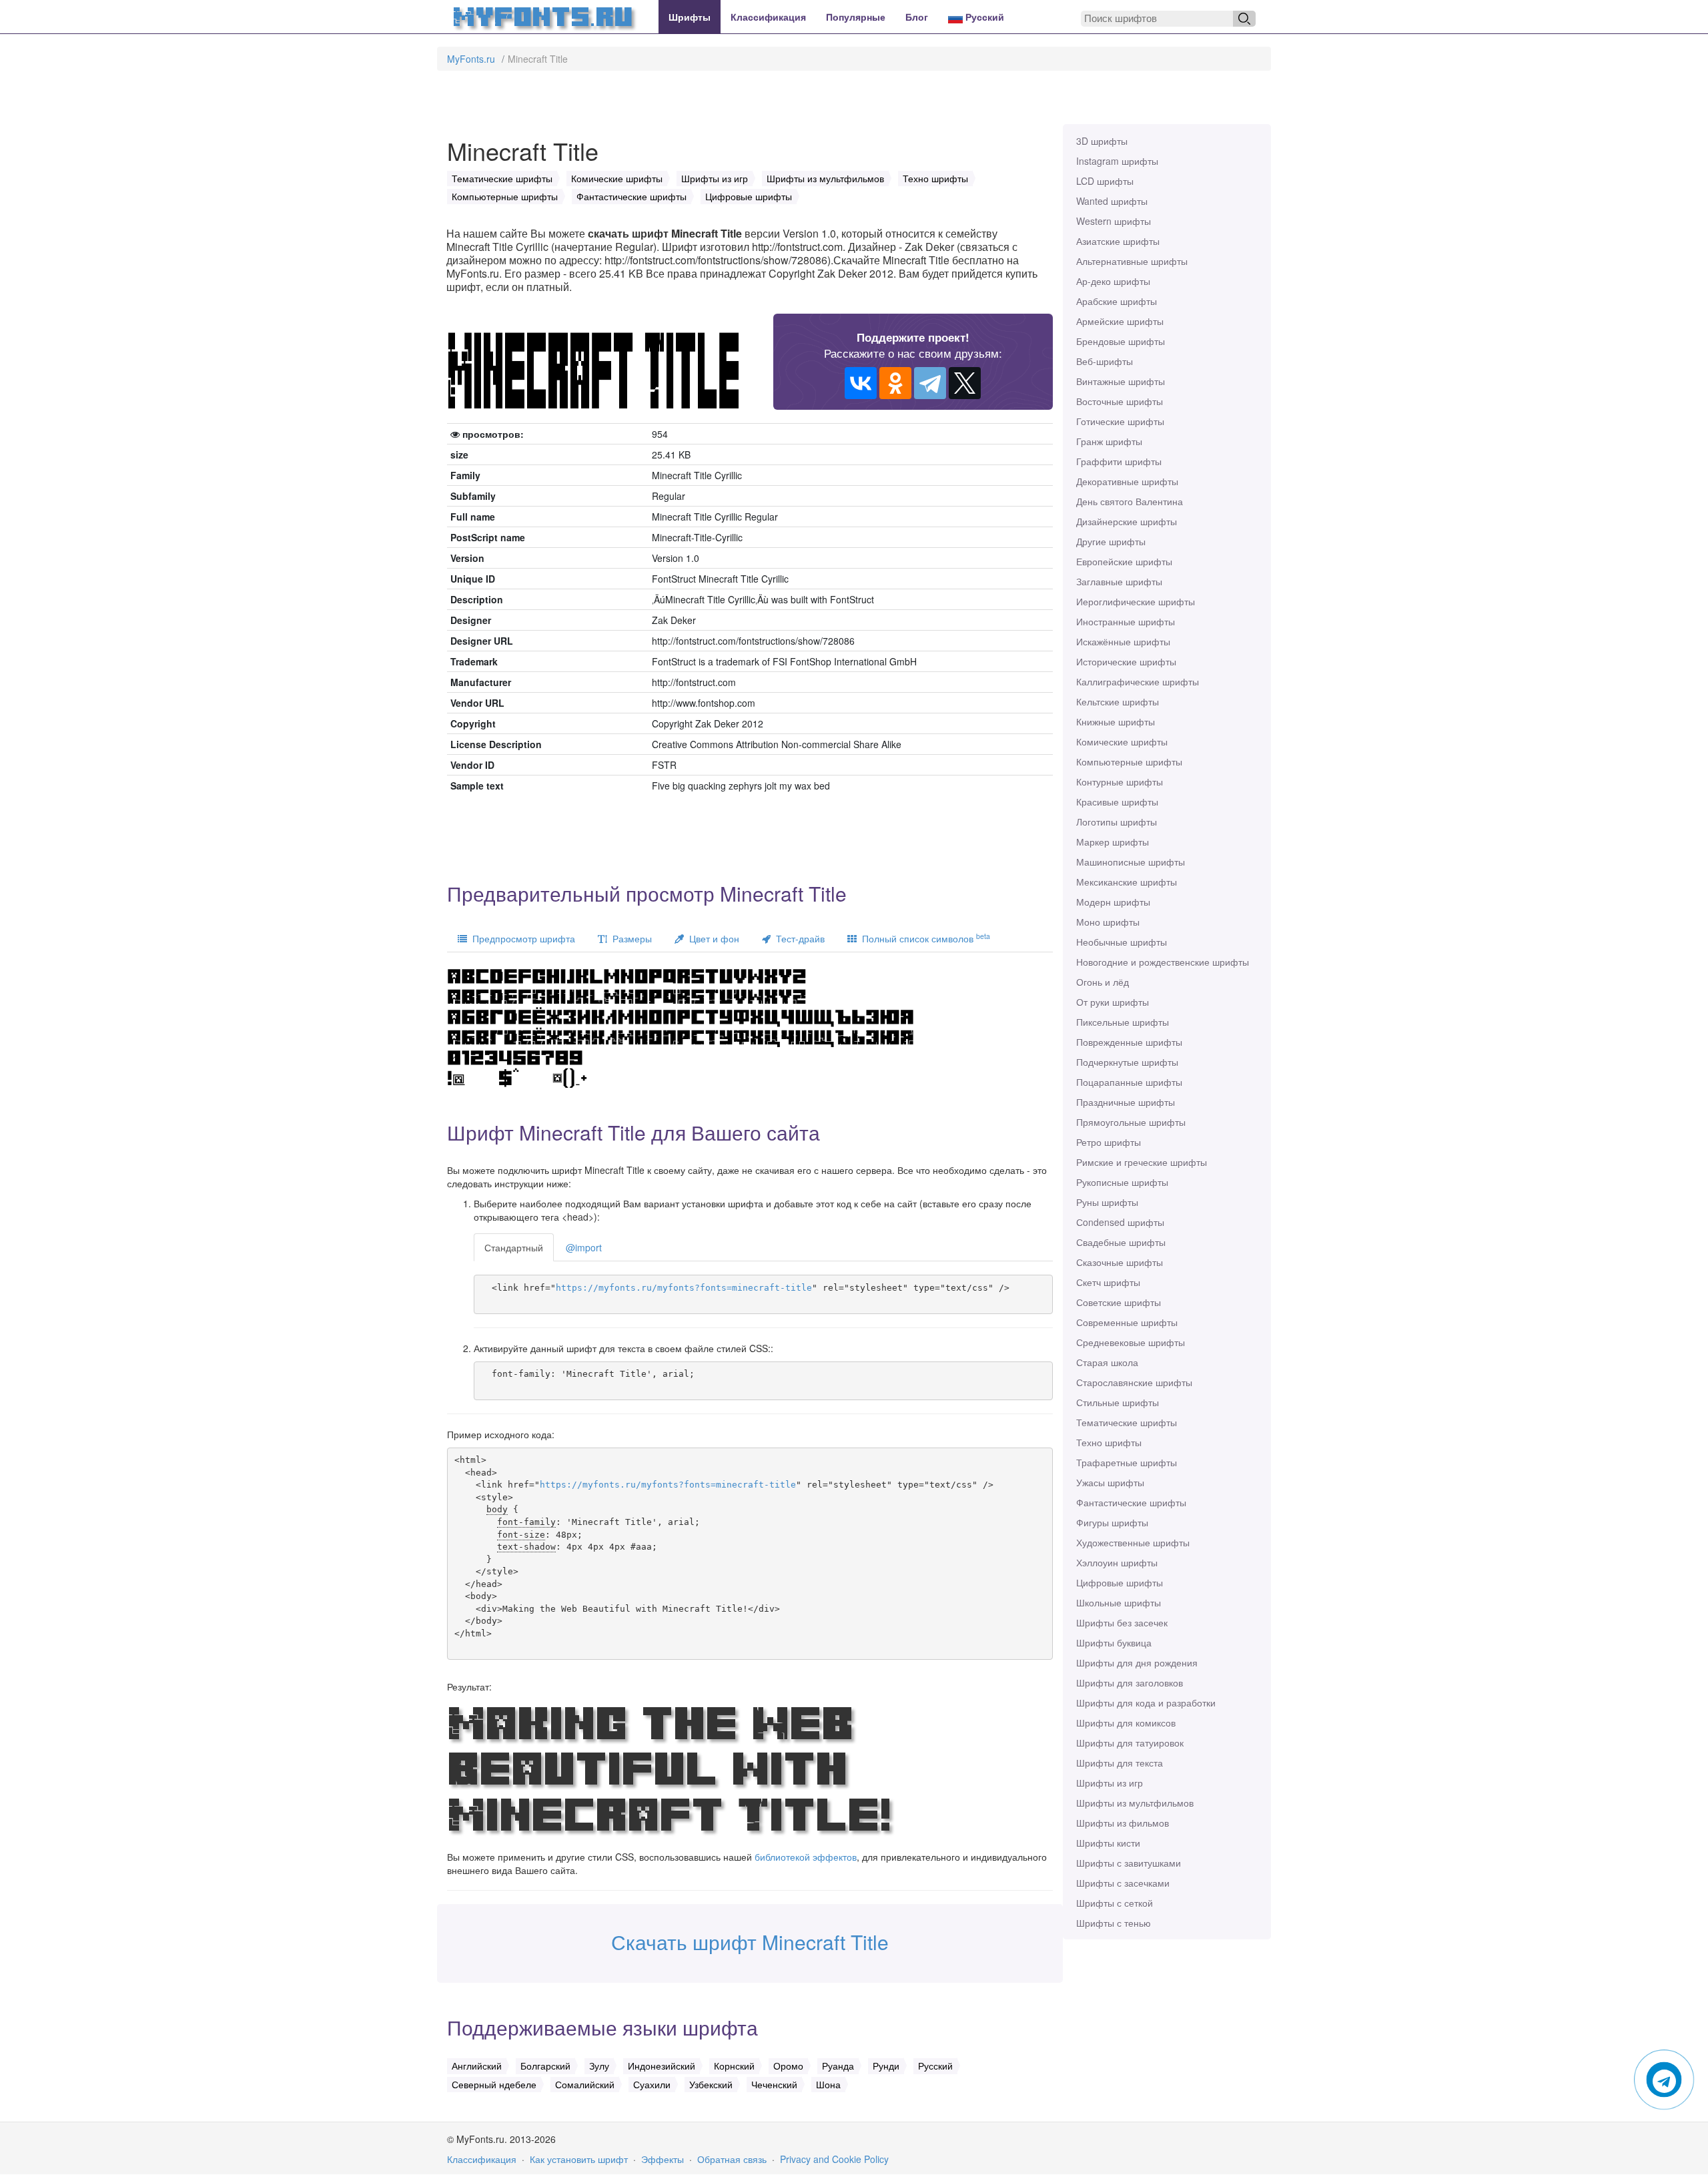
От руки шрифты (1113, 1002)
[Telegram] (930, 383)
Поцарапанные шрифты (1129, 1082)
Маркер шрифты (1113, 842)
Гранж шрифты (1109, 441)
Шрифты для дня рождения (1137, 1662)
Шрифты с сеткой (1115, 1903)
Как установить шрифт (579, 2159)
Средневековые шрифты (1131, 1342)
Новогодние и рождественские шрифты (1163, 962)
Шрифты (690, 17)
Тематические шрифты (1127, 1422)
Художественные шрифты (1133, 1542)
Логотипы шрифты (1117, 822)
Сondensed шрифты (1120, 1222)
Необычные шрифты (1122, 942)
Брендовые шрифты (1121, 341)
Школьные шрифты (1119, 1602)
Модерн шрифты (1113, 902)
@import (584, 1247)
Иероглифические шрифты (1136, 601)
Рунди (886, 2066)
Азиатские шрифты (1118, 241)
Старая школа (1107, 1362)
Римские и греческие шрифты (1142, 1162)
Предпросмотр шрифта (521, 938)
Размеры (629, 938)
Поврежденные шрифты (1129, 1042)
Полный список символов (923, 938)
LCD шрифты (1105, 181)
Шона (828, 2084)
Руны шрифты (1107, 1202)
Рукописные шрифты (1122, 1182)
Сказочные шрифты (1120, 1262)
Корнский (734, 2066)
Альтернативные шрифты (1132, 261)
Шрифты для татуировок (1130, 1743)
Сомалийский (585, 2084)
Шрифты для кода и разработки (1146, 1702)
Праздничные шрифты (1126, 1102)
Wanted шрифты (1112, 201)
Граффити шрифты (1119, 461)
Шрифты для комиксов (1126, 1723)
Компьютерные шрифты (1129, 761)
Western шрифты (1114, 221)
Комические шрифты (1122, 741)
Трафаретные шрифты (1127, 1462)
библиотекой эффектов (806, 1857)
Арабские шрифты (1117, 301)
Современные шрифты (1127, 1322)
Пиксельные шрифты (1123, 1022)
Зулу (599, 2066)
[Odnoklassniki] (895, 383)
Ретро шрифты (1109, 1142)
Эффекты (663, 2159)
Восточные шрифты (1120, 401)
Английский (477, 2066)
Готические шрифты (1120, 421)
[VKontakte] (861, 383)
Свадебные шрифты (1121, 1242)
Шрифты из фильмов (1123, 1823)
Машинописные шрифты (1131, 862)
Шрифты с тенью (1114, 1923)
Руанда (838, 2066)
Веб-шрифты (1105, 361)
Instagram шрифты (1117, 161)
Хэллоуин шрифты (1117, 1562)
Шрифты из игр (1110, 1783)
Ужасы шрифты (1110, 1482)
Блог (917, 17)
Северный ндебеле (494, 2084)
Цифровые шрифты (1120, 1582)
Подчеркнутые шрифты (1127, 1062)
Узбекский (711, 2084)
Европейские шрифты (1124, 561)
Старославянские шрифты (1134, 1382)
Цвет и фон (712, 938)
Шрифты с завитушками (1129, 1863)
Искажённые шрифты (1123, 641)
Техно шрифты (1109, 1442)
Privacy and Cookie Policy (834, 2159)
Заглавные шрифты (1119, 581)
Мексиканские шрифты (1127, 882)
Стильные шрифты (1118, 1402)
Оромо (788, 2066)
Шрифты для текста (1120, 1763)
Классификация (768, 17)
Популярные (856, 17)
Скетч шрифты (1108, 1282)
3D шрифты (1102, 141)
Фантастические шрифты (1131, 1502)
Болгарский (545, 2066)
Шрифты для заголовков (1130, 1682)
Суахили (652, 2084)
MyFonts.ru (471, 59)
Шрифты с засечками (1123, 1883)
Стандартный (514, 1247)
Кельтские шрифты (1118, 701)
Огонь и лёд (1103, 982)
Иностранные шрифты (1126, 621)
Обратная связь (732, 2159)
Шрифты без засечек (1122, 1622)
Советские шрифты (1119, 1302)
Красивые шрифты (1117, 802)
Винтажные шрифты (1121, 381)
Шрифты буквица (1114, 1642)
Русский (983, 17)
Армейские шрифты (1120, 321)
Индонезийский (662, 2066)
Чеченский (774, 2084)
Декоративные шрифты (1127, 481)
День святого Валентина (1130, 501)
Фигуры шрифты (1112, 1522)
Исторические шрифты (1126, 661)
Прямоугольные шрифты (1131, 1122)
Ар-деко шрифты (1113, 281)
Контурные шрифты (1120, 782)
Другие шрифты (1111, 541)
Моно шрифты (1108, 922)
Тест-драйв (798, 938)
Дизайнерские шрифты (1127, 521)
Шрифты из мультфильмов (1135, 1803)
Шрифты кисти (1108, 1843)
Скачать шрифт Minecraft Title (750, 1942)
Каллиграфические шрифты (1138, 681)
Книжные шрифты (1116, 721)
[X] (965, 383)
